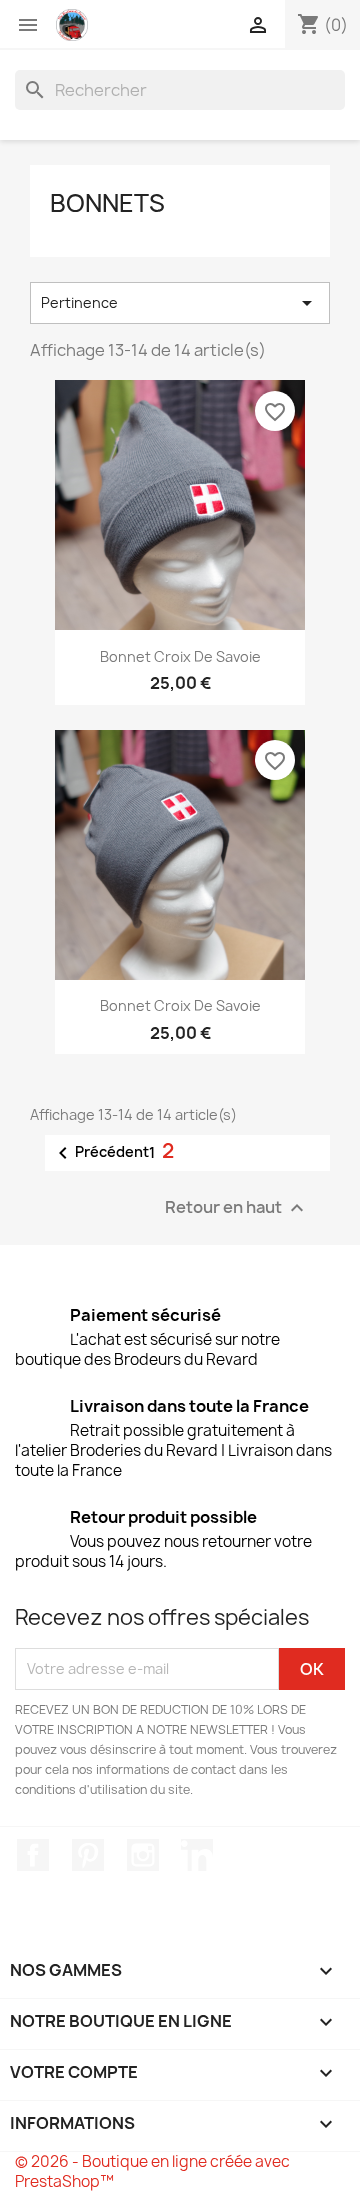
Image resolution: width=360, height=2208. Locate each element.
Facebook (33, 1855)
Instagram (143, 1855)
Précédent (100, 1153)
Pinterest (88, 1855)
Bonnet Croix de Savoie (180, 656)
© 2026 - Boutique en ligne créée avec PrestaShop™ (152, 2171)
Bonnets (107, 203)
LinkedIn (197, 1855)
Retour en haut (237, 1207)
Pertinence (180, 303)
